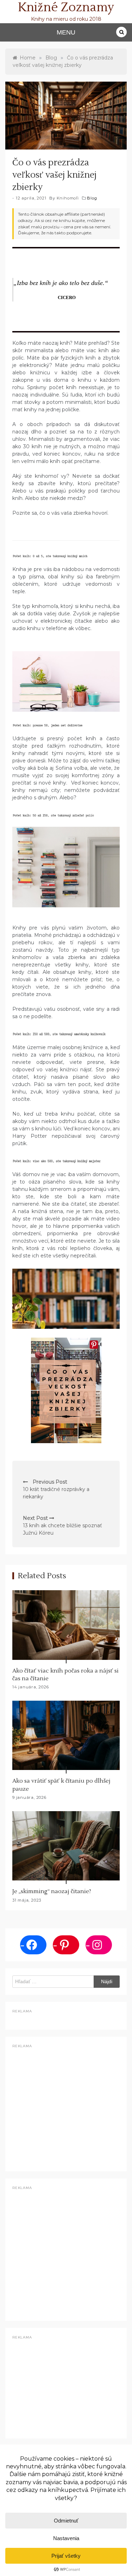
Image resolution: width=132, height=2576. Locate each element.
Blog (92, 198)
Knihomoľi (68, 198)
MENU (66, 32)
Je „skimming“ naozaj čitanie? (52, 1891)
